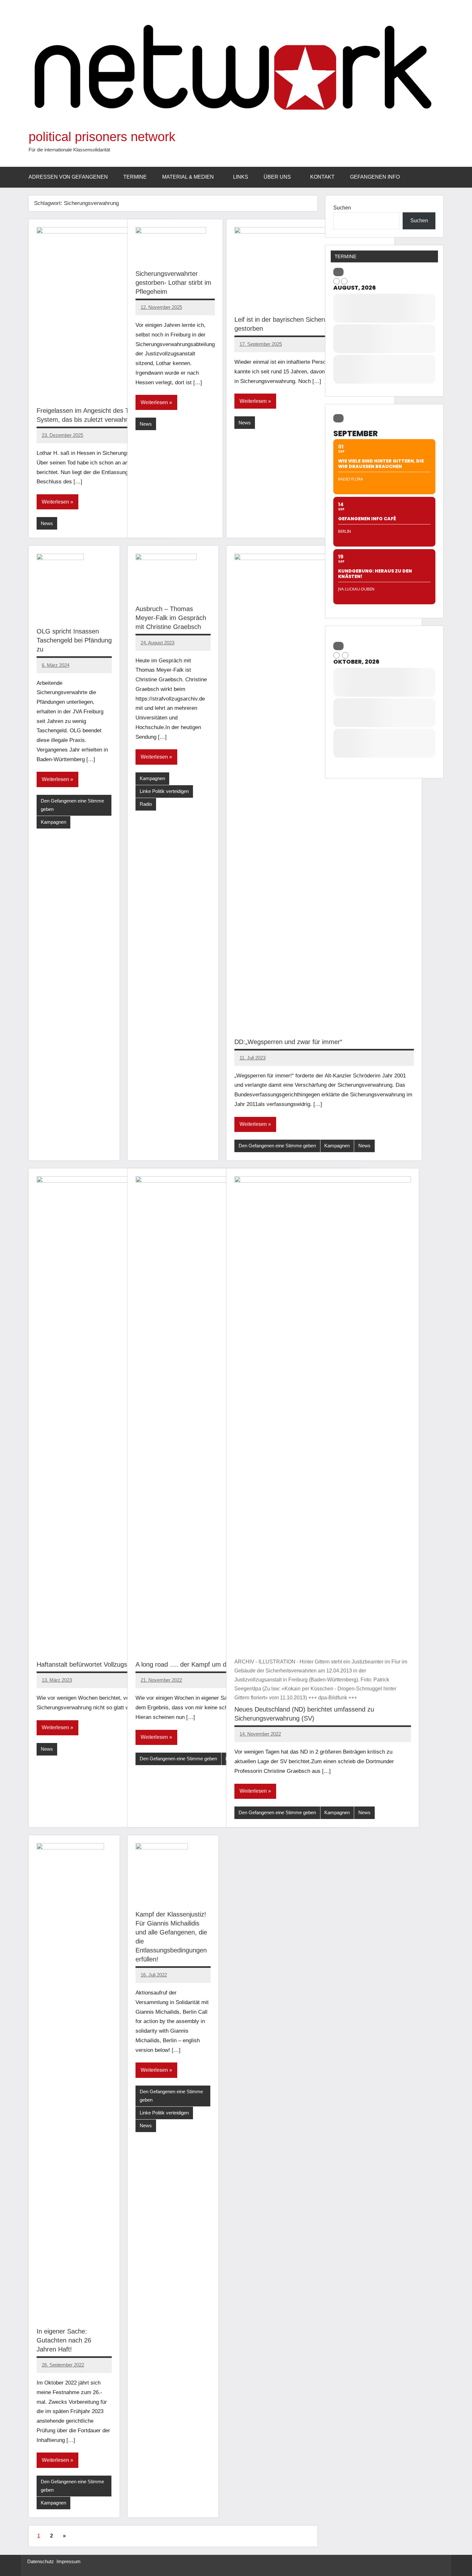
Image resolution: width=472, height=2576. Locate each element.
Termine (135, 177)
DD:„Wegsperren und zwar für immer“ (288, 1042)
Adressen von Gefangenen (68, 177)
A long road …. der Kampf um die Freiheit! (196, 1664)
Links (241, 177)
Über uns (277, 177)
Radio (146, 804)
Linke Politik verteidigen (164, 791)
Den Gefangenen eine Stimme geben (72, 805)
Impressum (69, 2561)
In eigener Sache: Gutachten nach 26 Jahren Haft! (64, 2340)
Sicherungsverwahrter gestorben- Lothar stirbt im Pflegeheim (173, 283)
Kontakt (322, 177)
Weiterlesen (55, 502)
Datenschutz (41, 2561)
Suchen (342, 208)
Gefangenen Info (375, 177)
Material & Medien (188, 177)
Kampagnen (53, 822)
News (47, 523)
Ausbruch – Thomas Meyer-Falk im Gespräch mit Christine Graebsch (171, 618)
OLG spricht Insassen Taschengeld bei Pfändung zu (74, 640)
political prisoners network (102, 137)
